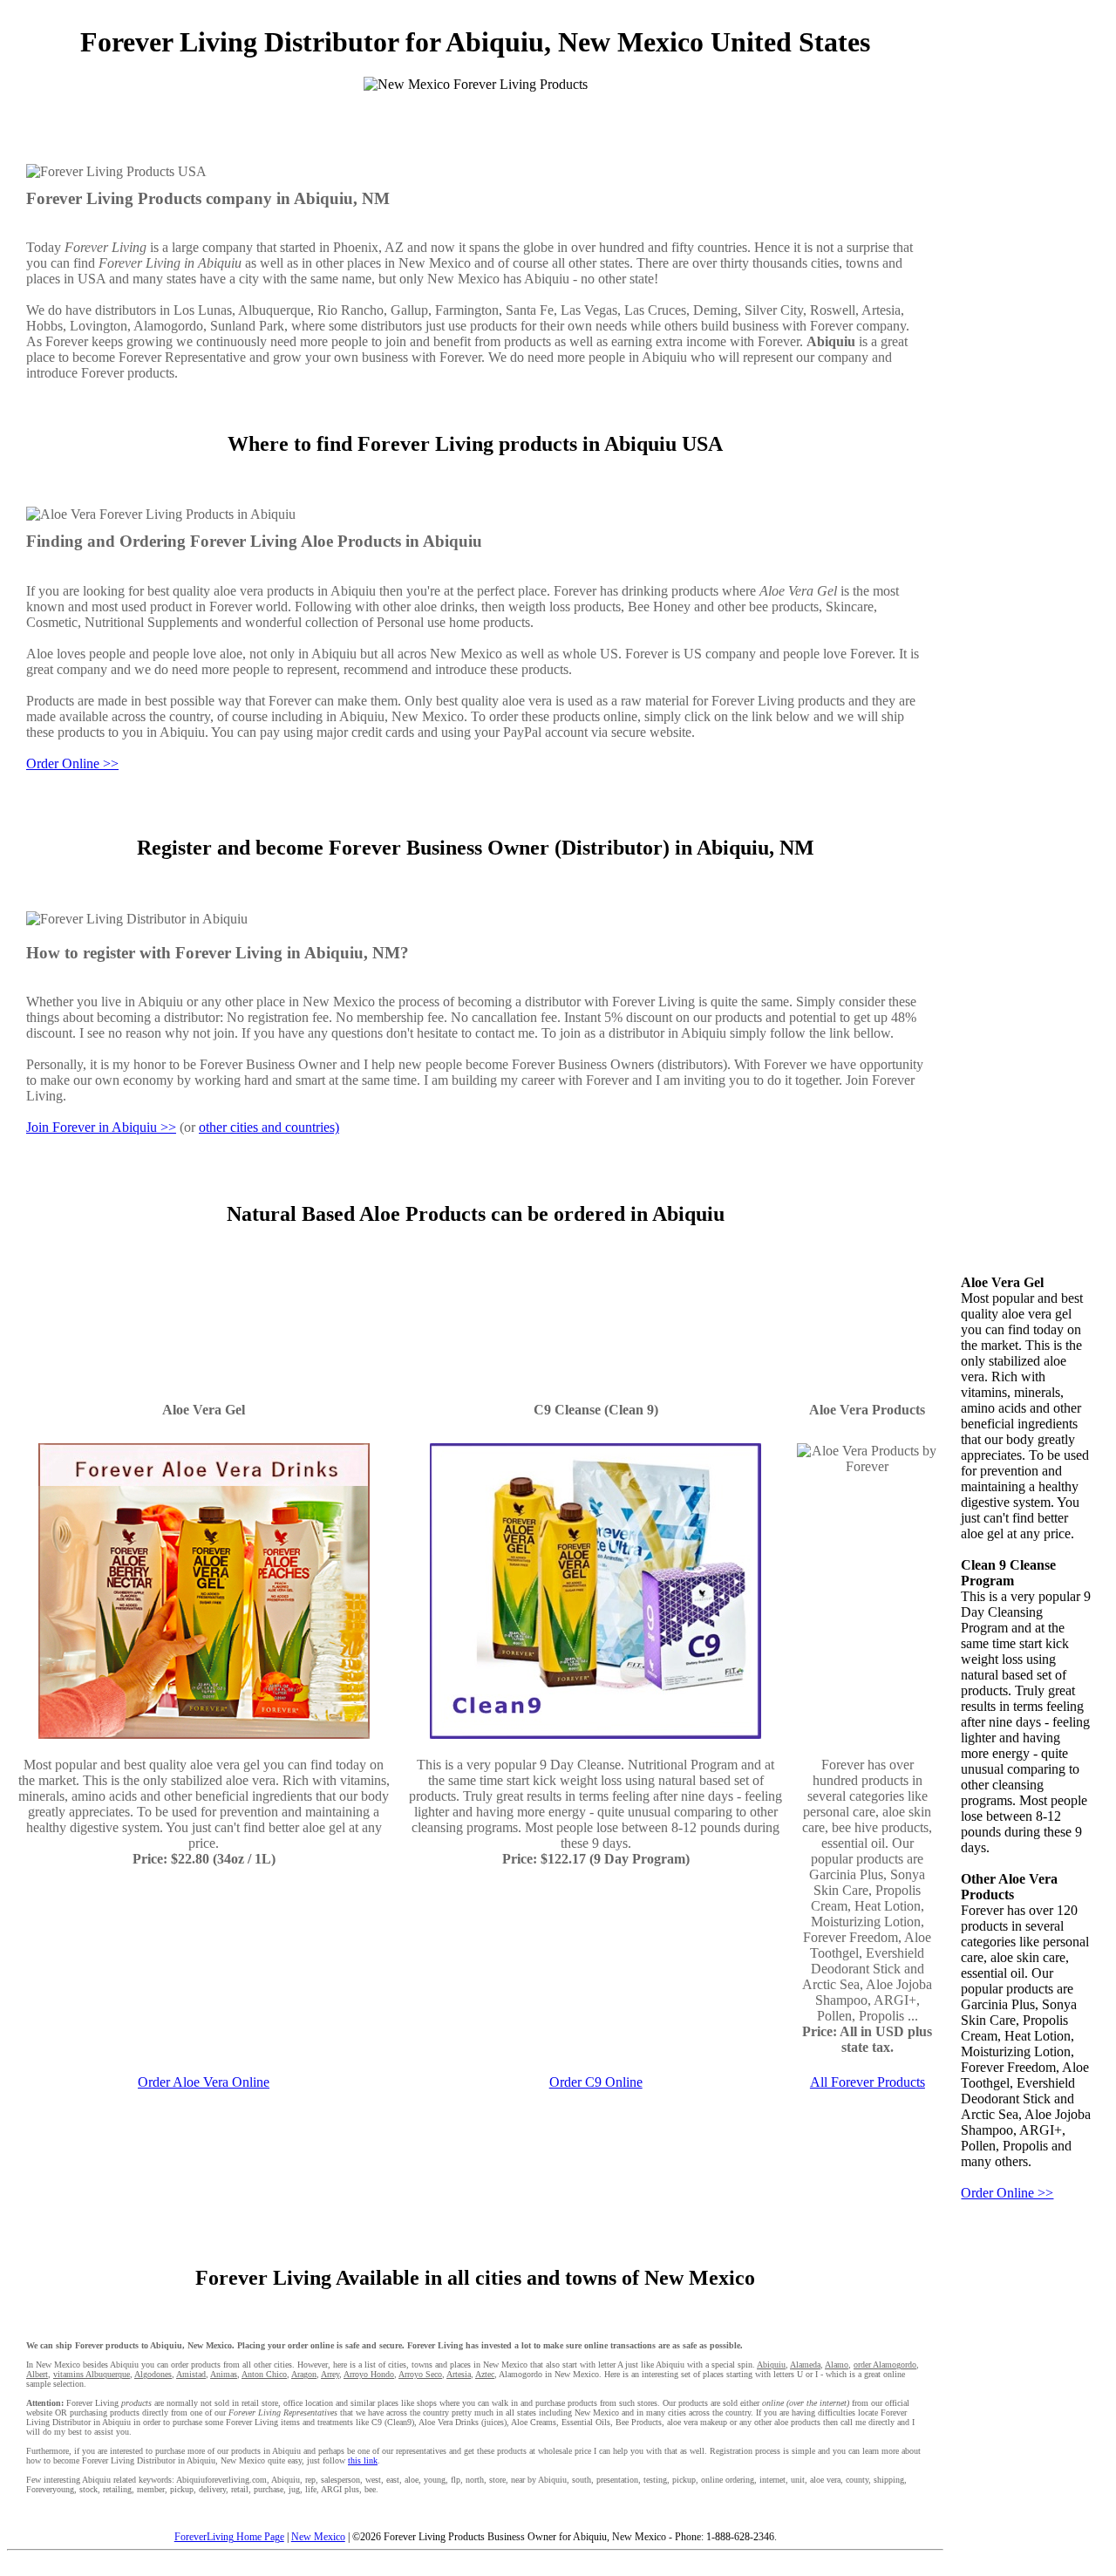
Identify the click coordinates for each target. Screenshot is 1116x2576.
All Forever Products (868, 2082)
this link (363, 2460)
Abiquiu (771, 2365)
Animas (224, 2374)
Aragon (304, 2374)
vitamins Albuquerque (92, 2374)
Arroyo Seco (420, 2374)
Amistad (191, 2374)
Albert (37, 2374)
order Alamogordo (885, 2365)
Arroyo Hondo (369, 2374)
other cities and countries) (269, 1127)
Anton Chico (264, 2374)
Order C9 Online (596, 2082)
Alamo (837, 2365)
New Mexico (318, 2537)
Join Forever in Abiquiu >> (101, 1127)
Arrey (330, 2374)
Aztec (485, 2374)
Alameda (805, 2365)
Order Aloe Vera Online (204, 2082)
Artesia (459, 2374)
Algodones (153, 2374)
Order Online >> (72, 763)
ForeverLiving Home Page (229, 2537)
